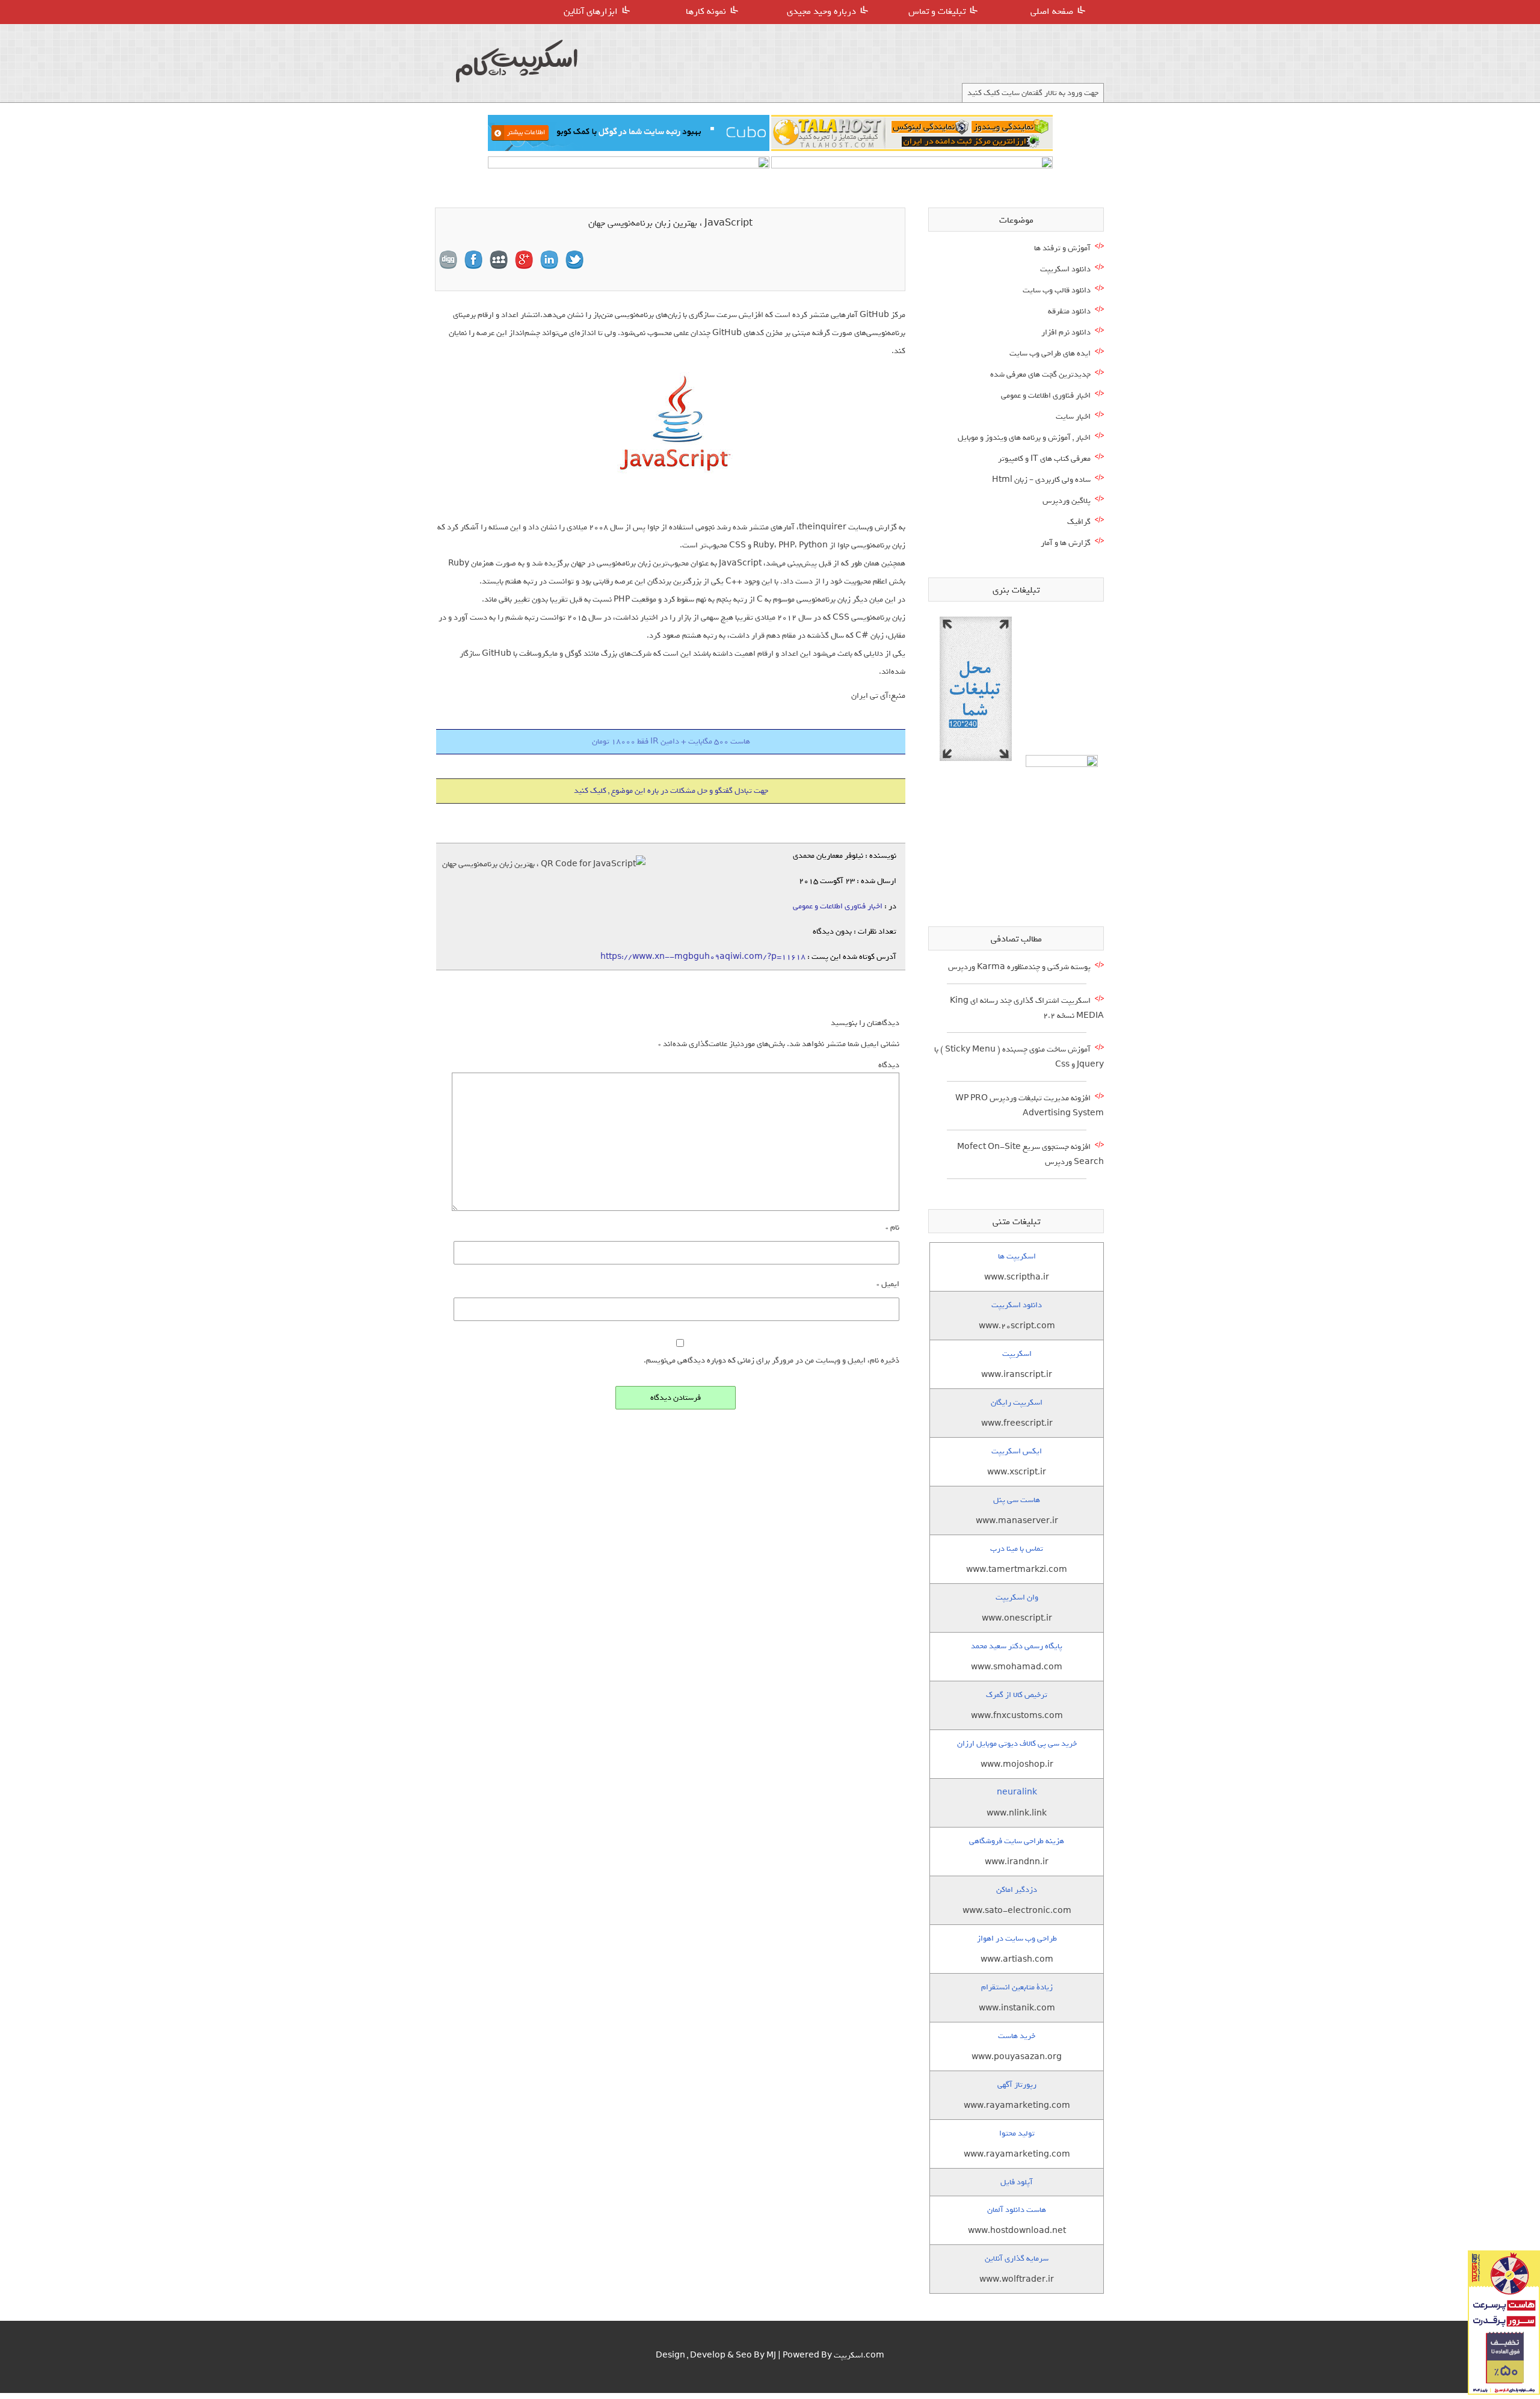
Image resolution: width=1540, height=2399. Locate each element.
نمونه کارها (706, 11)
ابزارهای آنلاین (591, 11)
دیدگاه (889, 1065)
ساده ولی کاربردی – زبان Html (1041, 480)
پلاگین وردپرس (1067, 501)
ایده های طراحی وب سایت (1050, 353)
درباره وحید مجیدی (821, 11)
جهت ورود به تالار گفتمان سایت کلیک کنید (1033, 93)
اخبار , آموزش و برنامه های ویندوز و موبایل (1024, 438)
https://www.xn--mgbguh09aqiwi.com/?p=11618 (703, 957)
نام (892, 1227)
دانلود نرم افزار (1066, 332)
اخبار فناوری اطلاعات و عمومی (838, 906)
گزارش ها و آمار (1066, 543)
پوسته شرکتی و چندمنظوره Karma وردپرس (1019, 967)
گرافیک (1079, 522)
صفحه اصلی (1052, 11)
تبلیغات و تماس (937, 11)
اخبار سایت (1073, 417)
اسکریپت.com (859, 2355)
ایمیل (888, 1284)
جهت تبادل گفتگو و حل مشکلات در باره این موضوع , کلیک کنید (671, 791)
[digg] (448, 260)
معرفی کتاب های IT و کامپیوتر (1044, 459)
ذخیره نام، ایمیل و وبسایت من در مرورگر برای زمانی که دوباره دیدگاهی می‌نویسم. (772, 1360)
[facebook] (473, 260)
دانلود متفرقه (1069, 311)
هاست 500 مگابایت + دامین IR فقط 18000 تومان (671, 741)
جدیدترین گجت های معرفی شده (1040, 374)
